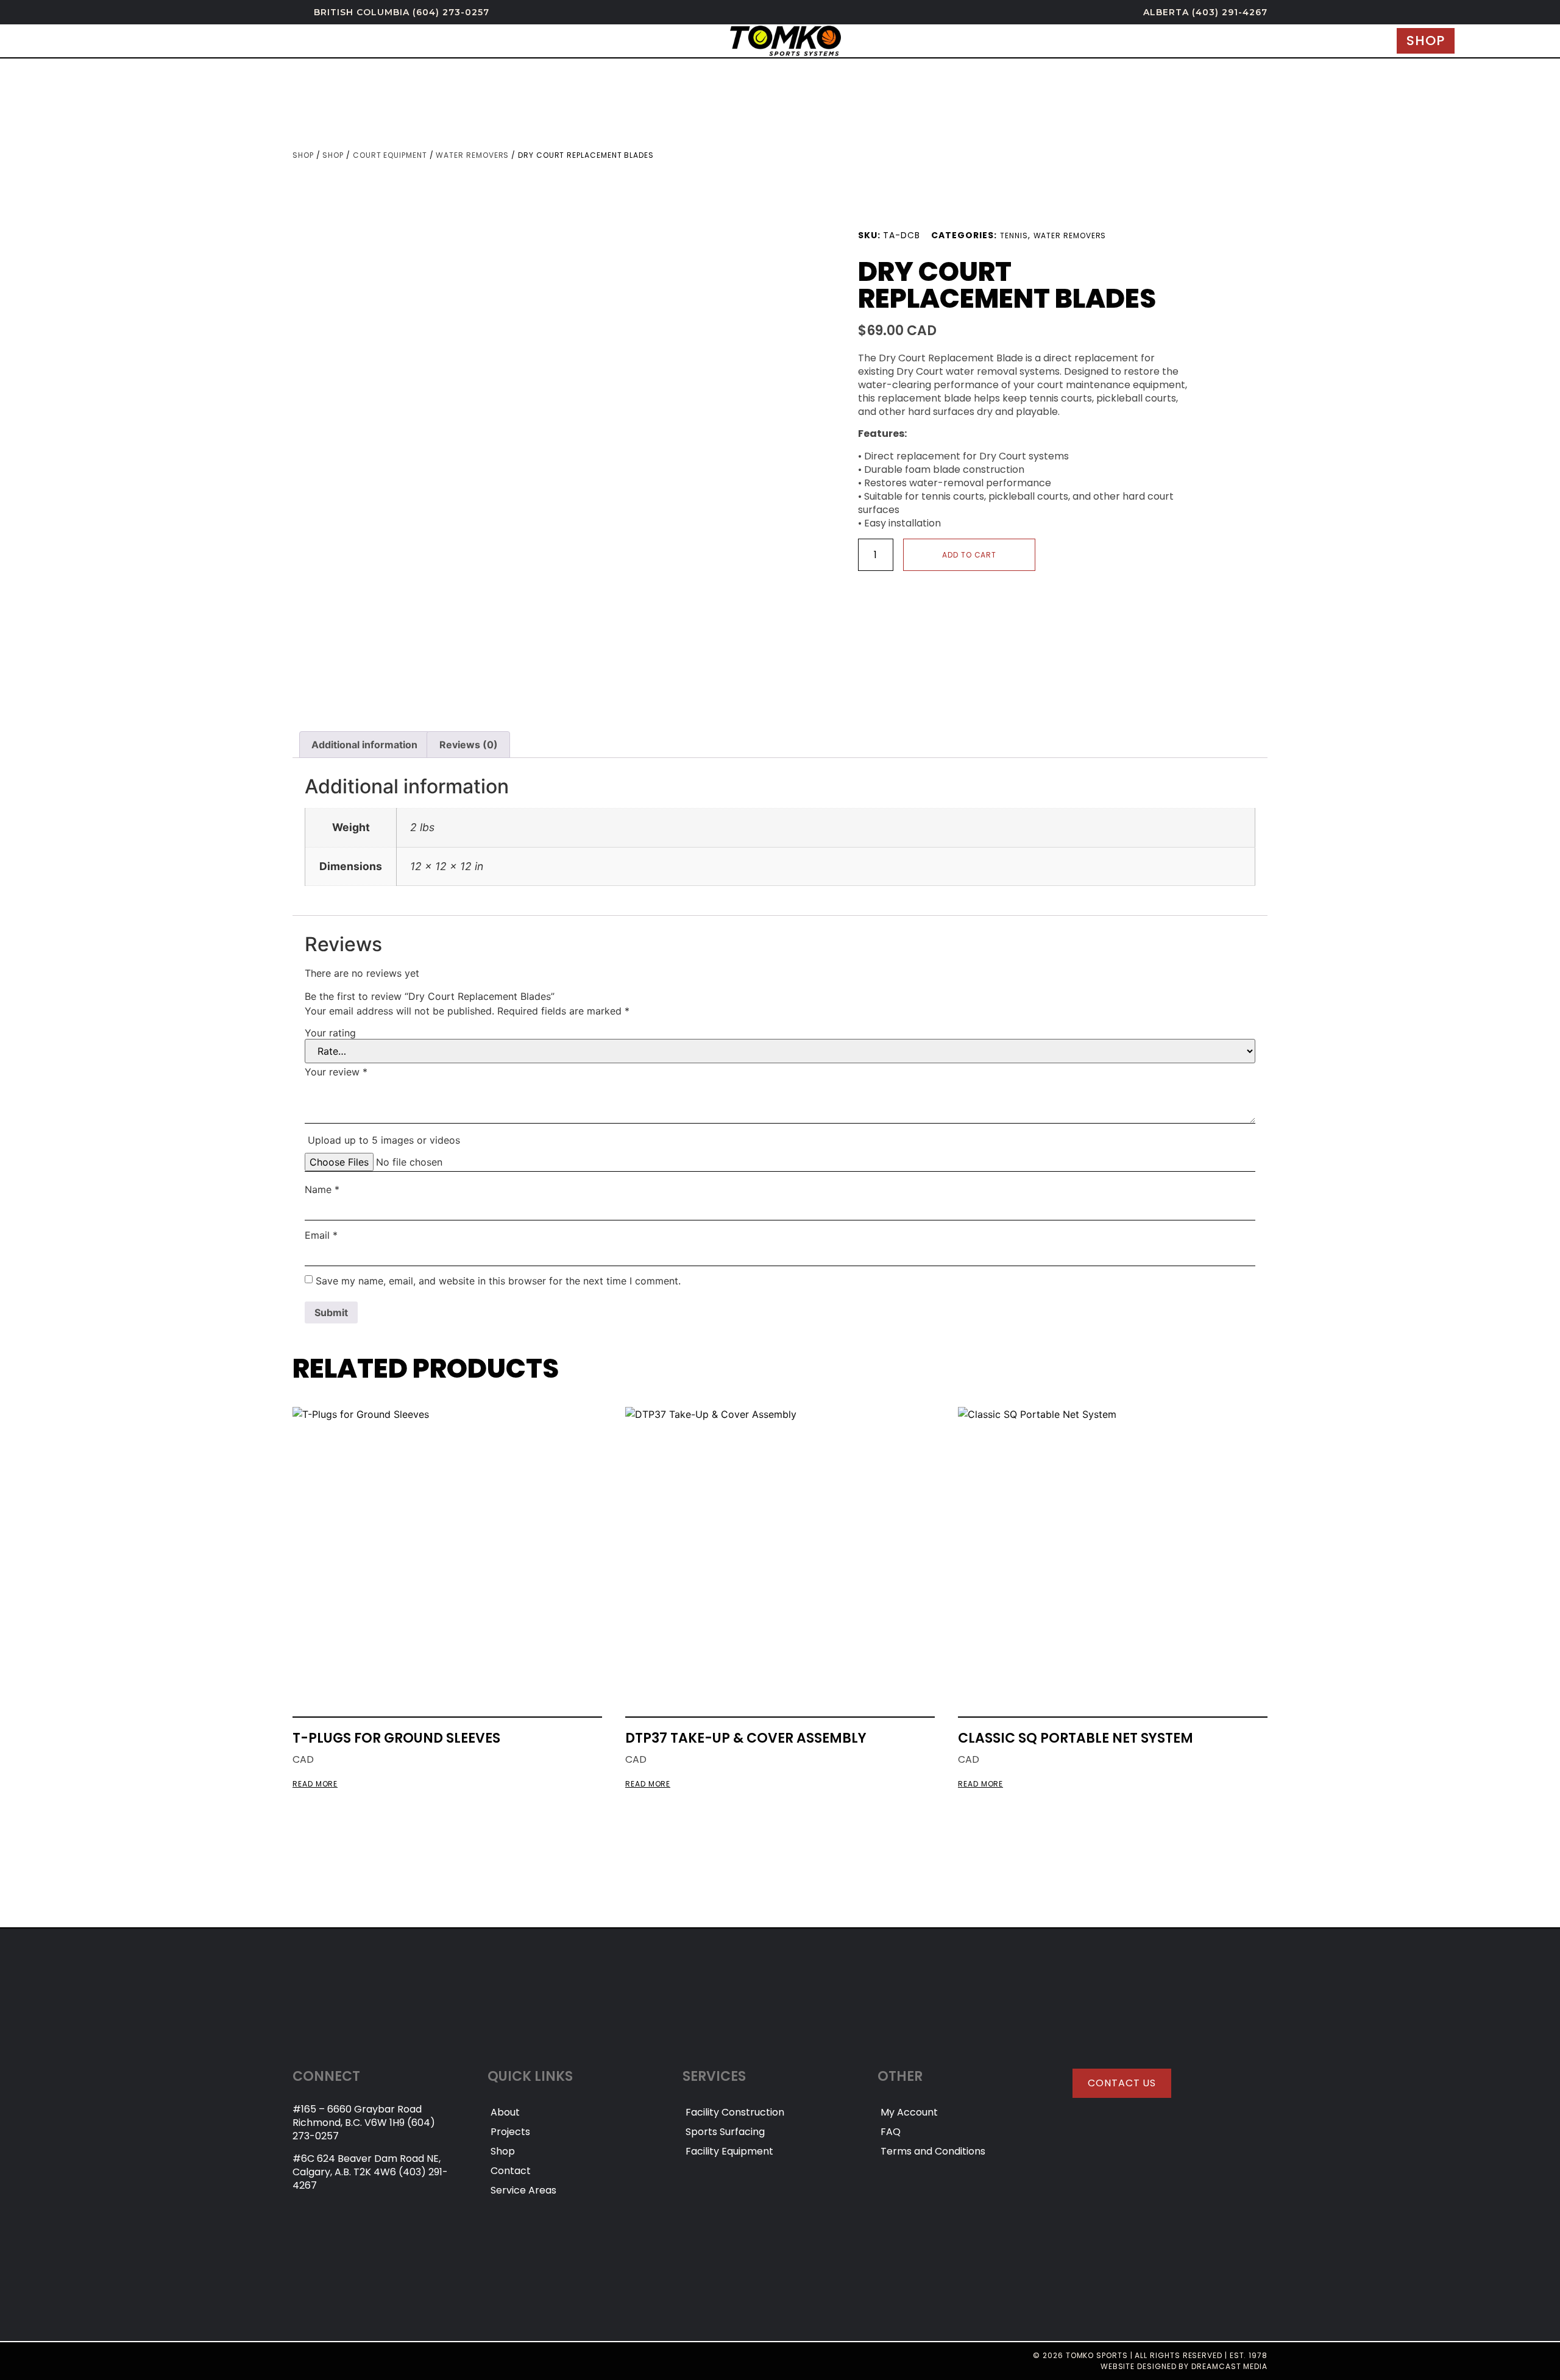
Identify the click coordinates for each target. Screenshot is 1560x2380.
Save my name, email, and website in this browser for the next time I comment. (498, 1281)
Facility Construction (735, 2112)
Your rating (330, 1033)
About (505, 2112)
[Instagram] (298, 2361)
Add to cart (969, 555)
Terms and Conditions (933, 2151)
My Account (909, 2112)
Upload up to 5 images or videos (384, 1140)
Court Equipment (390, 155)
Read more (315, 1784)
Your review (336, 1072)
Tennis (1014, 236)
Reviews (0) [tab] (469, 745)
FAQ (891, 2132)
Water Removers (472, 155)
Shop (303, 155)
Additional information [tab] (364, 745)
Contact (511, 2171)
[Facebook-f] (321, 2361)
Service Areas (523, 2190)
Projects (510, 2132)
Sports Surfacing (725, 2132)
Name (322, 1189)
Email (321, 1235)
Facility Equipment (729, 2151)
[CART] (1476, 41)
